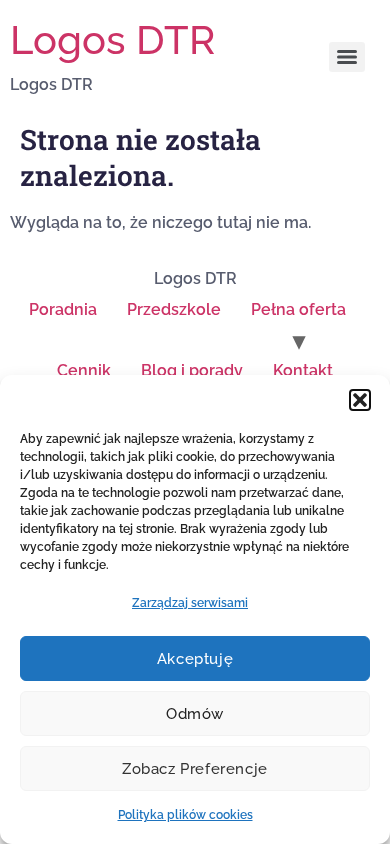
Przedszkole (174, 309)
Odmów (195, 714)
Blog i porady (192, 370)
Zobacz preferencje (195, 769)
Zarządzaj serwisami (190, 603)
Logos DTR (112, 39)
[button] (360, 400)
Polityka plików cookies (185, 815)
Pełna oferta (298, 309)
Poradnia (63, 309)
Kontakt (303, 370)
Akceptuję (195, 659)
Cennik (84, 370)
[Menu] (347, 57)
